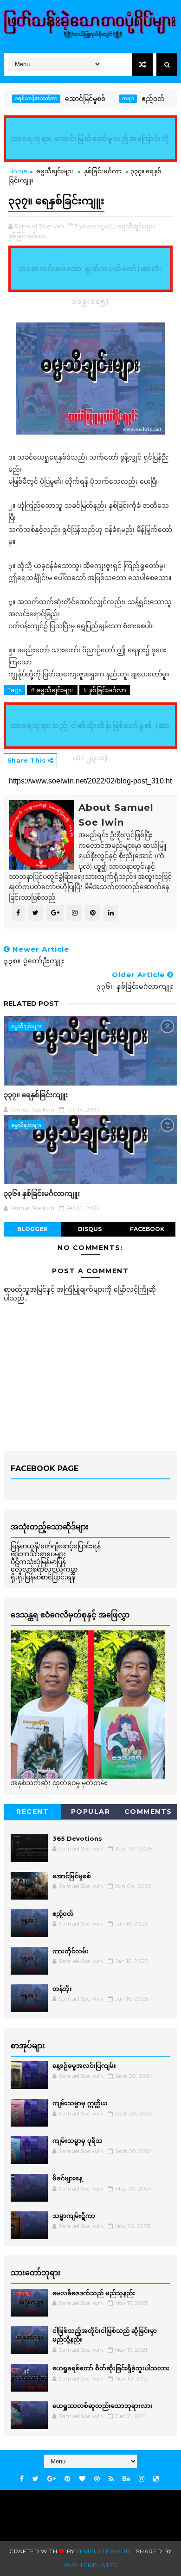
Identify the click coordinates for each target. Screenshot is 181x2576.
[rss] (111, 2479)
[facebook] (22, 2479)
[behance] (126, 2479)
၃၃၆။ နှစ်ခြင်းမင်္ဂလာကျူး (42, 1193)
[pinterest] (67, 2479)
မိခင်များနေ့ (67, 2178)
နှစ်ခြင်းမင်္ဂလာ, (28, 236)
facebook (147, 1229)
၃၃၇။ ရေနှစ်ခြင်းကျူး (36, 1095)
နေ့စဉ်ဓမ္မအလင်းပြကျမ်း (84, 2065)
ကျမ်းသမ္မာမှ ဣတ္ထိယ (80, 2103)
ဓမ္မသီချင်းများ (55, 171)
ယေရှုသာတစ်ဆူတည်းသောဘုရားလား (103, 2406)
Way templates (90, 2565)
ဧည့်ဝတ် (133, 99)
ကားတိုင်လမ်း (71, 1951)
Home (18, 171)
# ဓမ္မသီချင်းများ (52, 690)
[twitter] (36, 2479)
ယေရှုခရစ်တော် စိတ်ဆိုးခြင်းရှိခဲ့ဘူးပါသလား (111, 2368)
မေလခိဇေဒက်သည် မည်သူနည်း (94, 2293)
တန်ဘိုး (62, 1989)
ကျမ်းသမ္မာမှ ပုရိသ (78, 2140)
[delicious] (156, 2479)
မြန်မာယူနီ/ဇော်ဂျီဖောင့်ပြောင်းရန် (56, 1546)
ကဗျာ (108, 98)
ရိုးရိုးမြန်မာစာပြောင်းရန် (43, 1577)
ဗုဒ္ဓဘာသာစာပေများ (38, 1554)
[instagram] (142, 2479)
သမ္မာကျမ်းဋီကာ (74, 2216)
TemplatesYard (103, 2551)
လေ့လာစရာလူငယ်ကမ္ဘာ (44, 1569)
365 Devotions (77, 1838)
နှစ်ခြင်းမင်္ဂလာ (103, 171)
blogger (32, 1229)
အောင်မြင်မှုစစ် (65, 99)
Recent (32, 1812)
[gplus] (52, 2479)
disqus (90, 1229)
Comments (148, 1812)
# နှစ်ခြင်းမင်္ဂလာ (105, 690)
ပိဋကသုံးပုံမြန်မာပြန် (38, 1562)
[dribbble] (97, 2479)
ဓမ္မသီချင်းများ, (137, 226)
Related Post (31, 1004)
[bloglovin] (82, 2479)
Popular (91, 1812)
